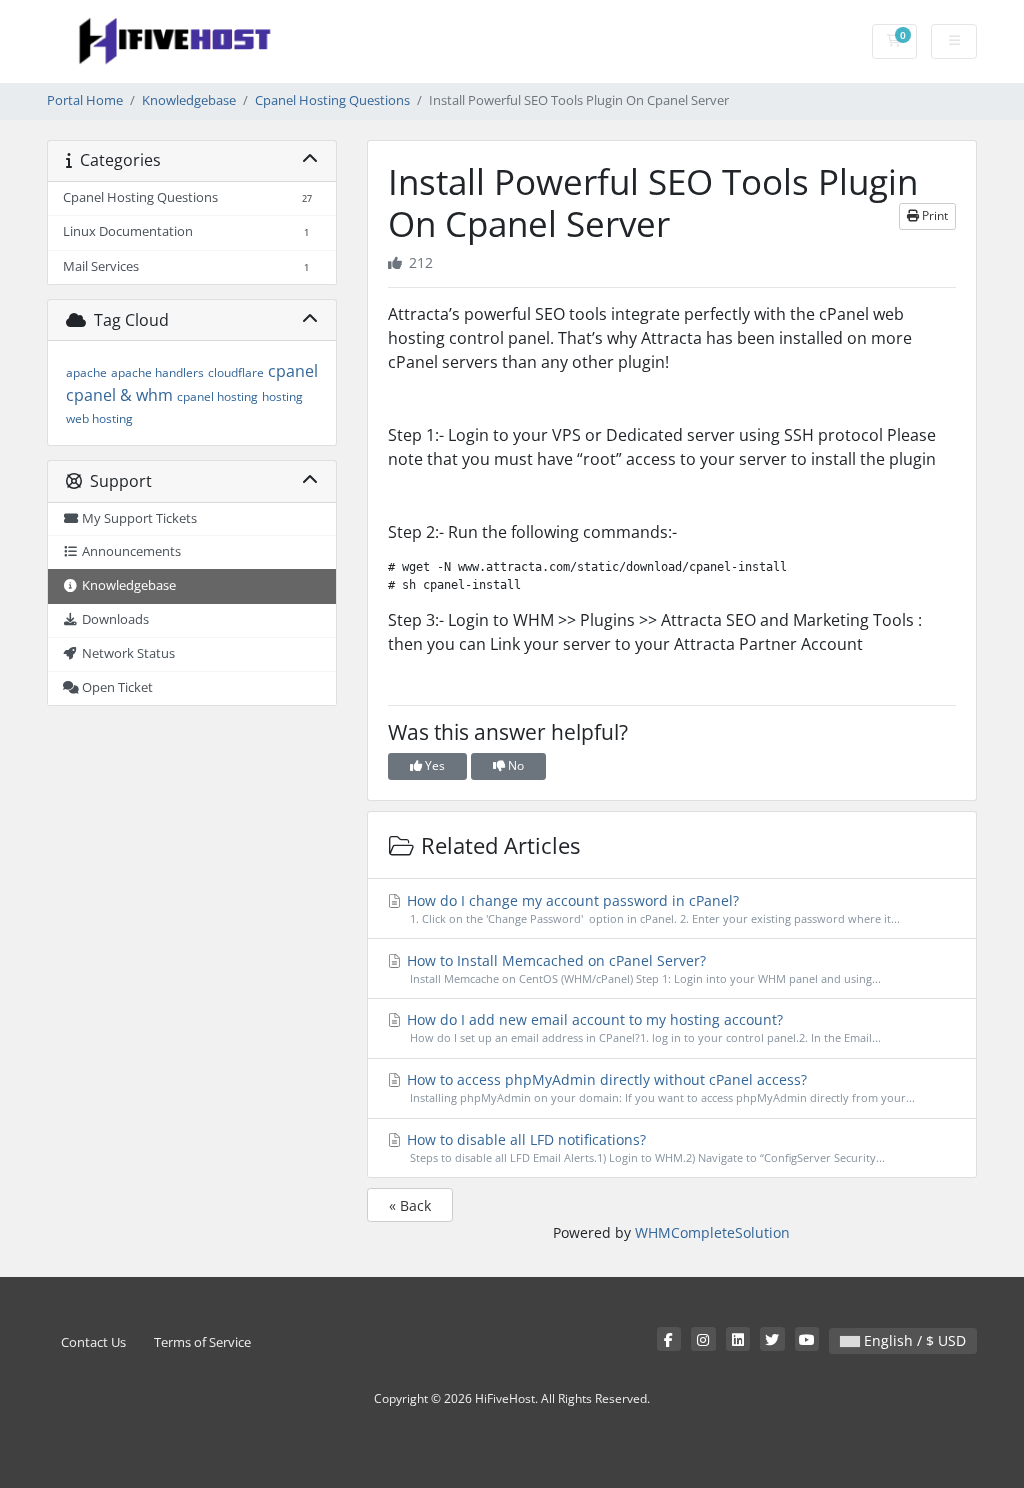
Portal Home (85, 100)
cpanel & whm (119, 395)
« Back (410, 1205)
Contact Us (93, 1342)
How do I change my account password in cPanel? (652, 908)
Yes (433, 765)
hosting (282, 396)
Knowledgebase (189, 100)
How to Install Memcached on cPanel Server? (642, 968)
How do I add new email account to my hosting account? (642, 1027)
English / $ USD (913, 1340)
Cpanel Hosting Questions (332, 100)
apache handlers (157, 372)
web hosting (99, 418)
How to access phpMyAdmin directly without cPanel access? (659, 1087)
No (514, 765)
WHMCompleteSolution (712, 1232)
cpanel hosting (217, 396)
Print (933, 215)
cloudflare (236, 372)
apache (86, 372)
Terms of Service (202, 1342)
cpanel (293, 371)
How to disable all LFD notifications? (644, 1147)
